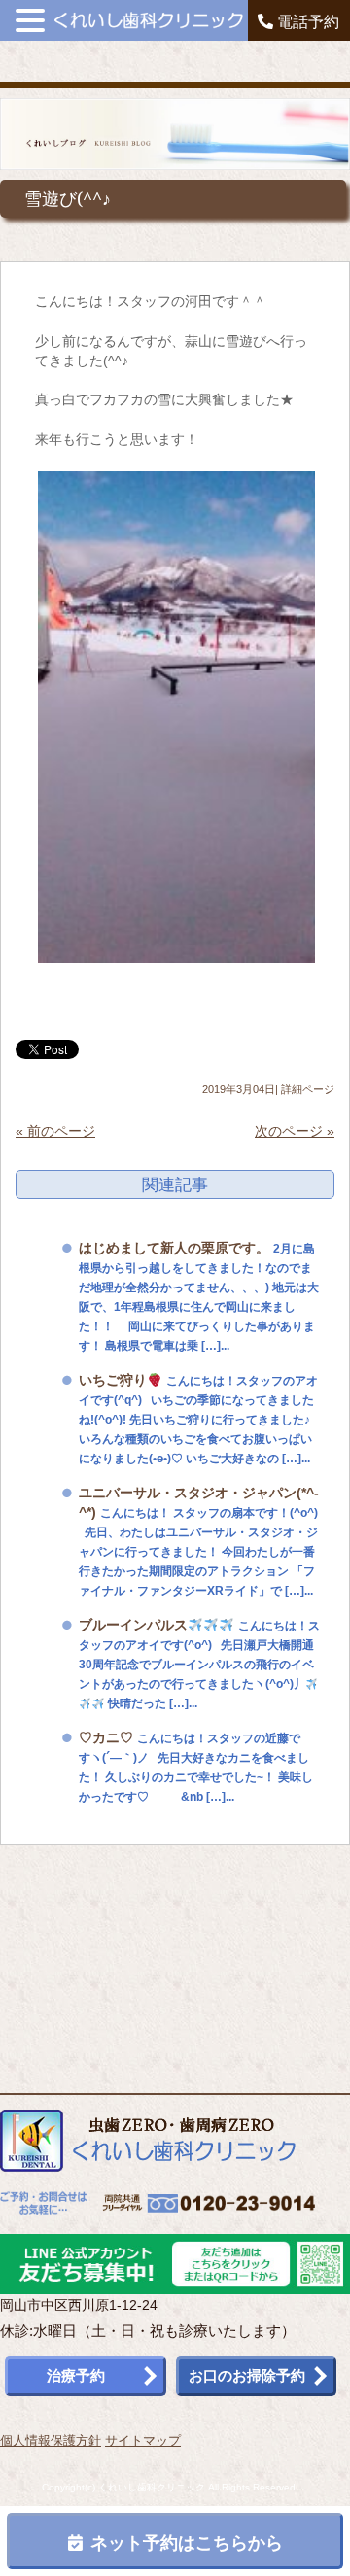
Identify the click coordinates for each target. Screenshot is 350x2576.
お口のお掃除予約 (247, 2375)
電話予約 (306, 22)
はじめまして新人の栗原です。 (174, 1248)
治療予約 (76, 2375)
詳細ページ (308, 1089)
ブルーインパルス (133, 1625)
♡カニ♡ (106, 1737)
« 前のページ (55, 1131)
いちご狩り (113, 1380)
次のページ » (295, 1131)
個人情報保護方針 (51, 2440)
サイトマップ (143, 2440)
